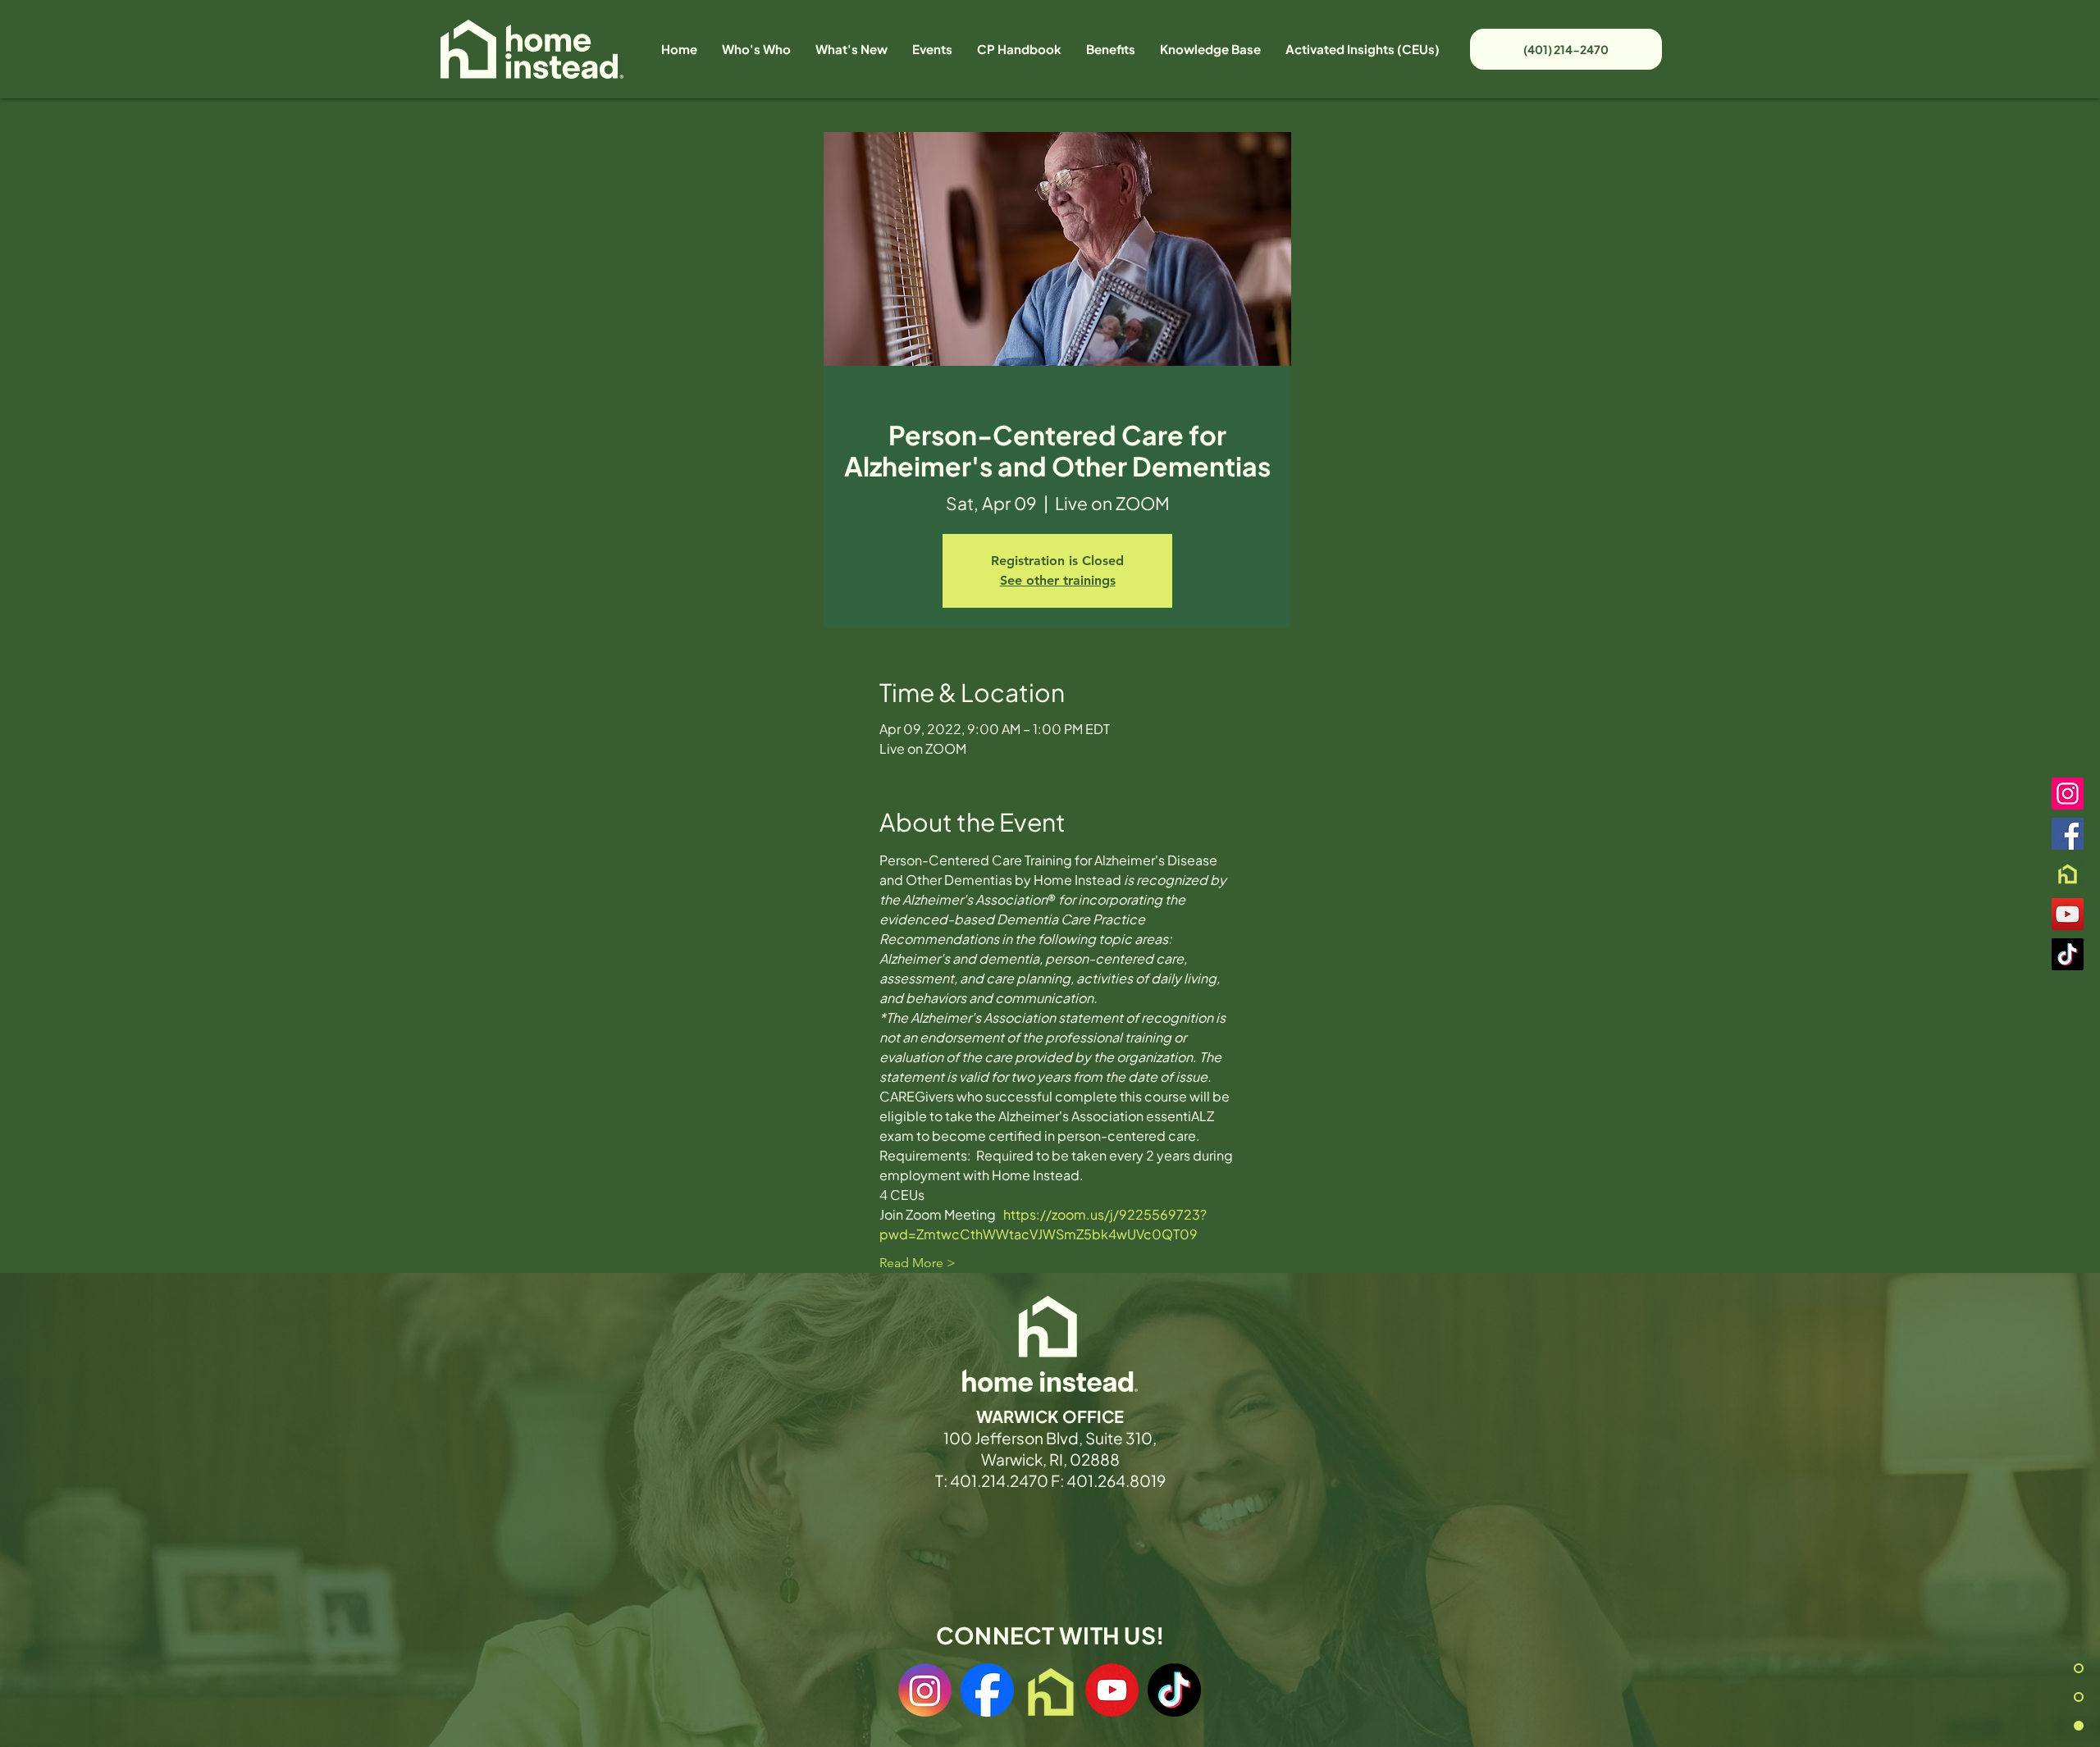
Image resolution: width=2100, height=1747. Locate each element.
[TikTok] (2068, 954)
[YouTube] (2068, 914)
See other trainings (1058, 580)
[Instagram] (2068, 794)
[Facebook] (2068, 834)
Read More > (918, 1263)
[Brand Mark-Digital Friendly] (2068, 874)
